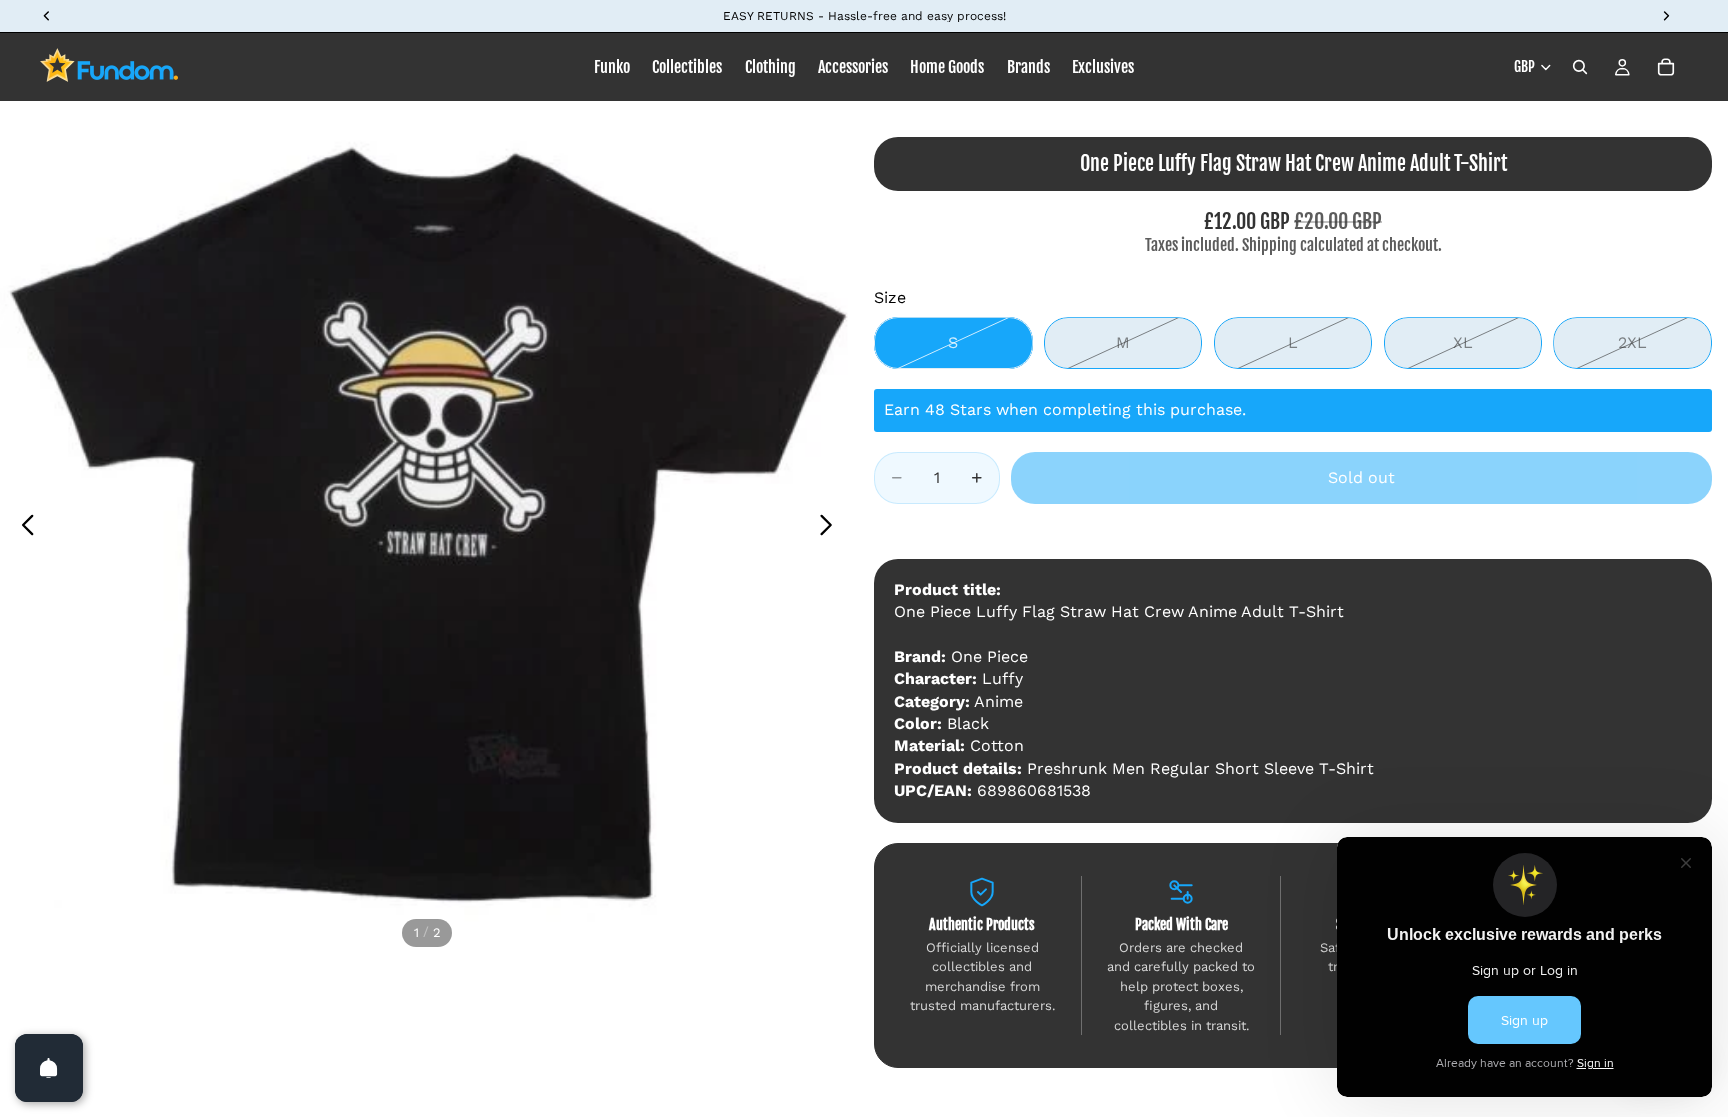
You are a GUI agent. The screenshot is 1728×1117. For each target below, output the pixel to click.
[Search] (1580, 67)
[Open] (49, 1068)
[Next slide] (831, 528)
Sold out (1361, 477)
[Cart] (1666, 67)
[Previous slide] (22, 528)
